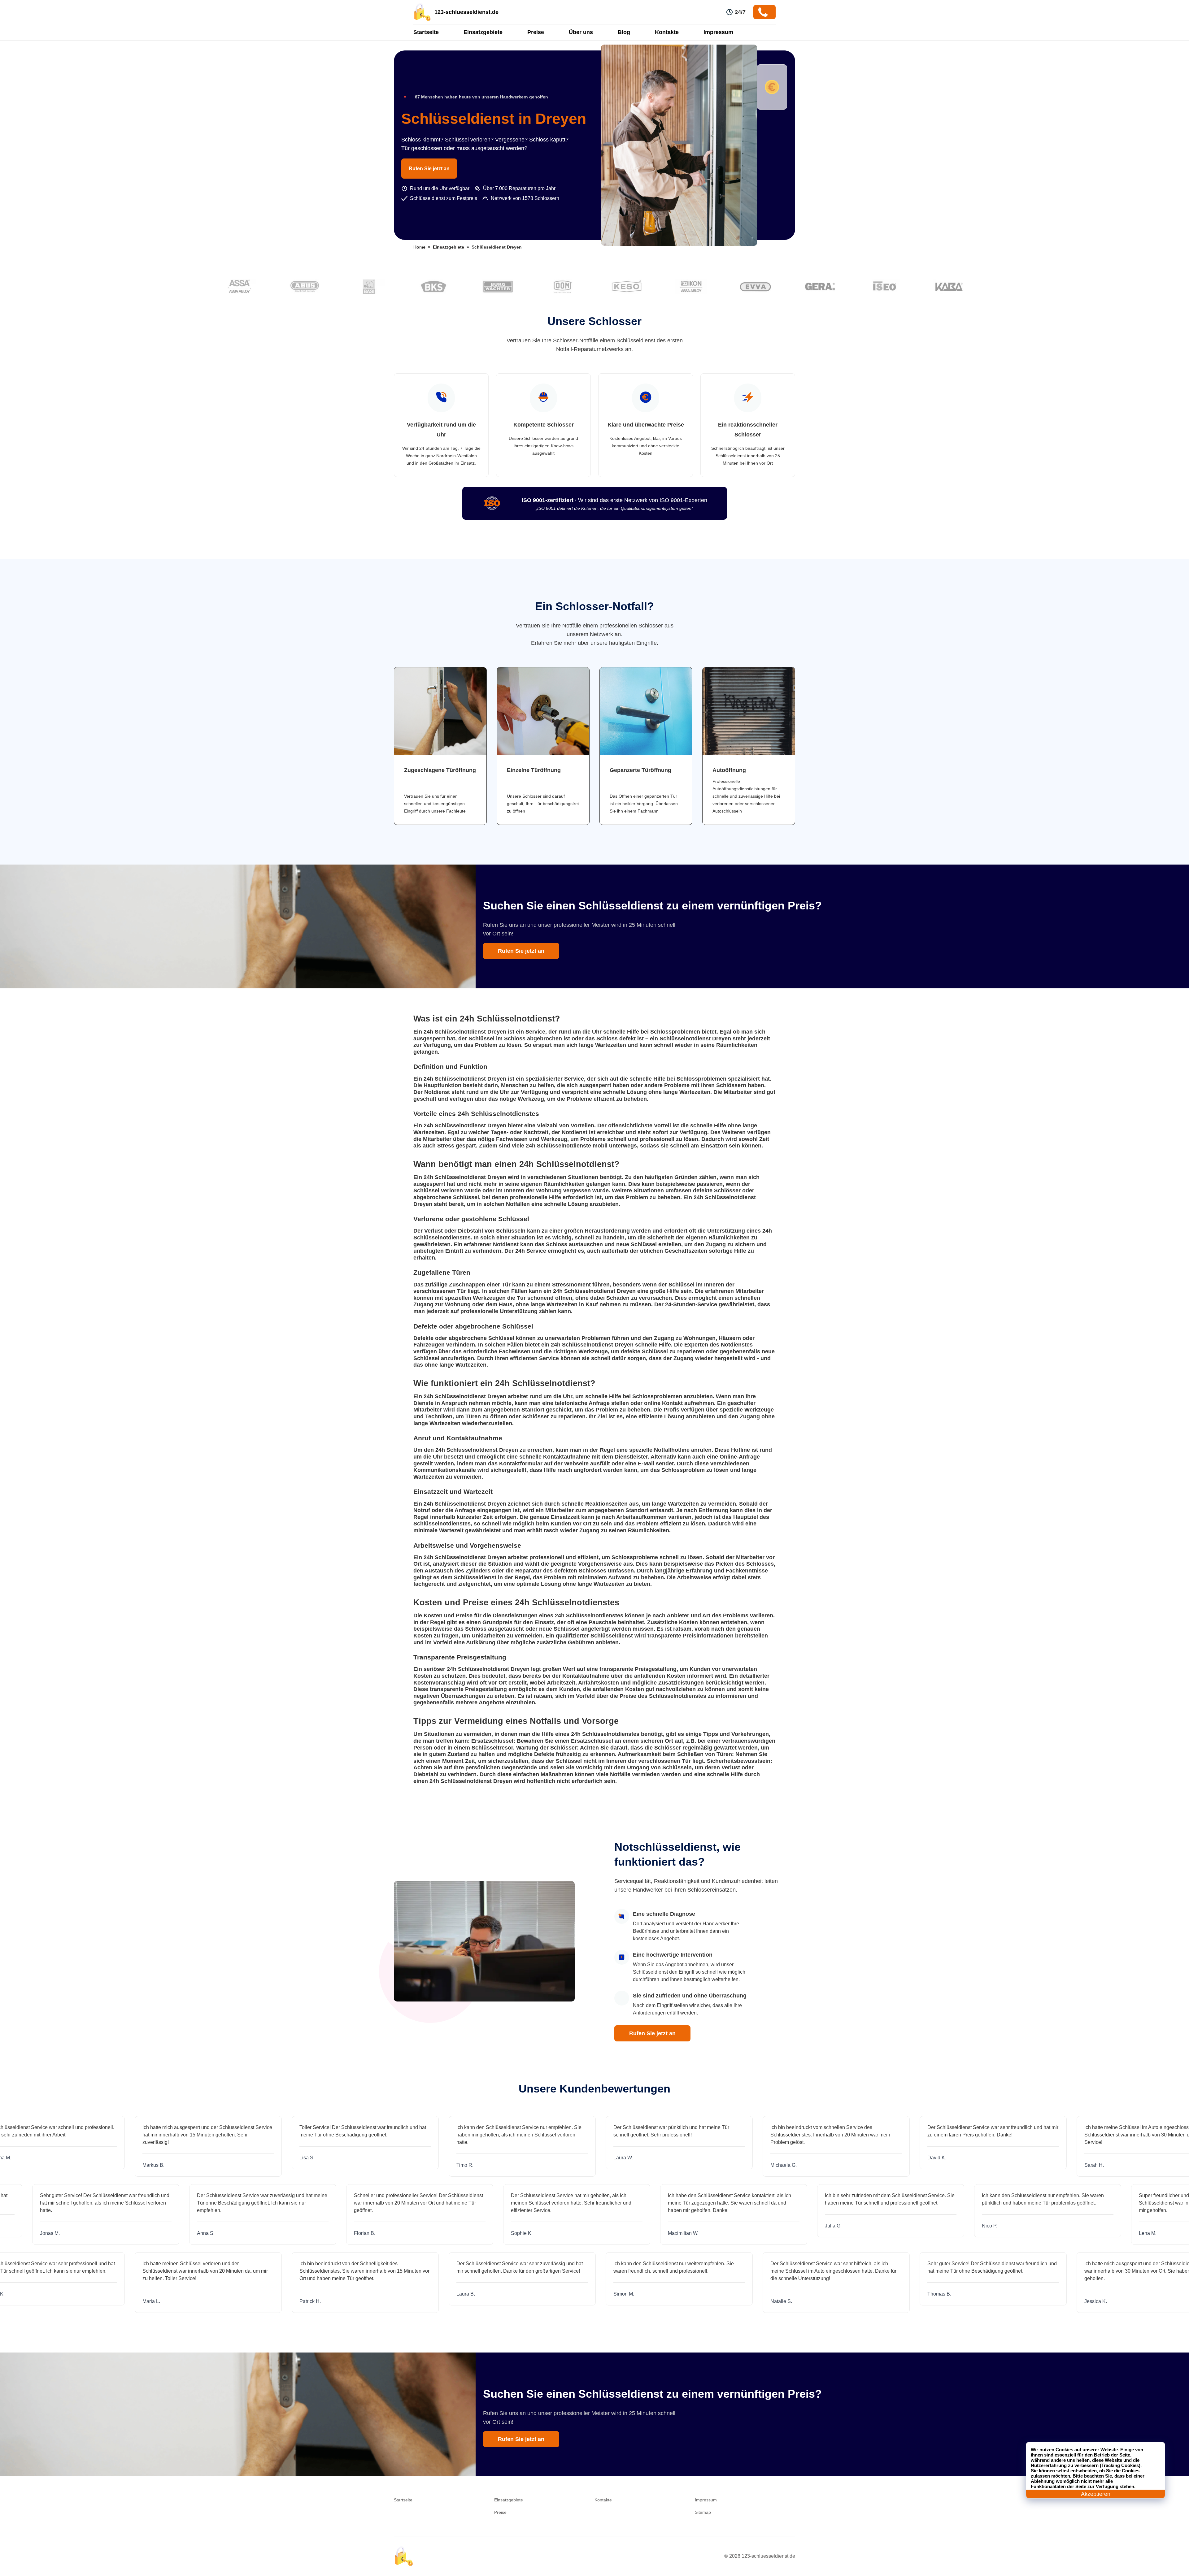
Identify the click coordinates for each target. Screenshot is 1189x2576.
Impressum (718, 32)
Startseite (426, 32)
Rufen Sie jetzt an (429, 169)
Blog (624, 32)
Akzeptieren (1096, 2494)
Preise (536, 32)
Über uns (581, 32)
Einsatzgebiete (483, 32)
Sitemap (703, 2512)
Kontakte (667, 32)
